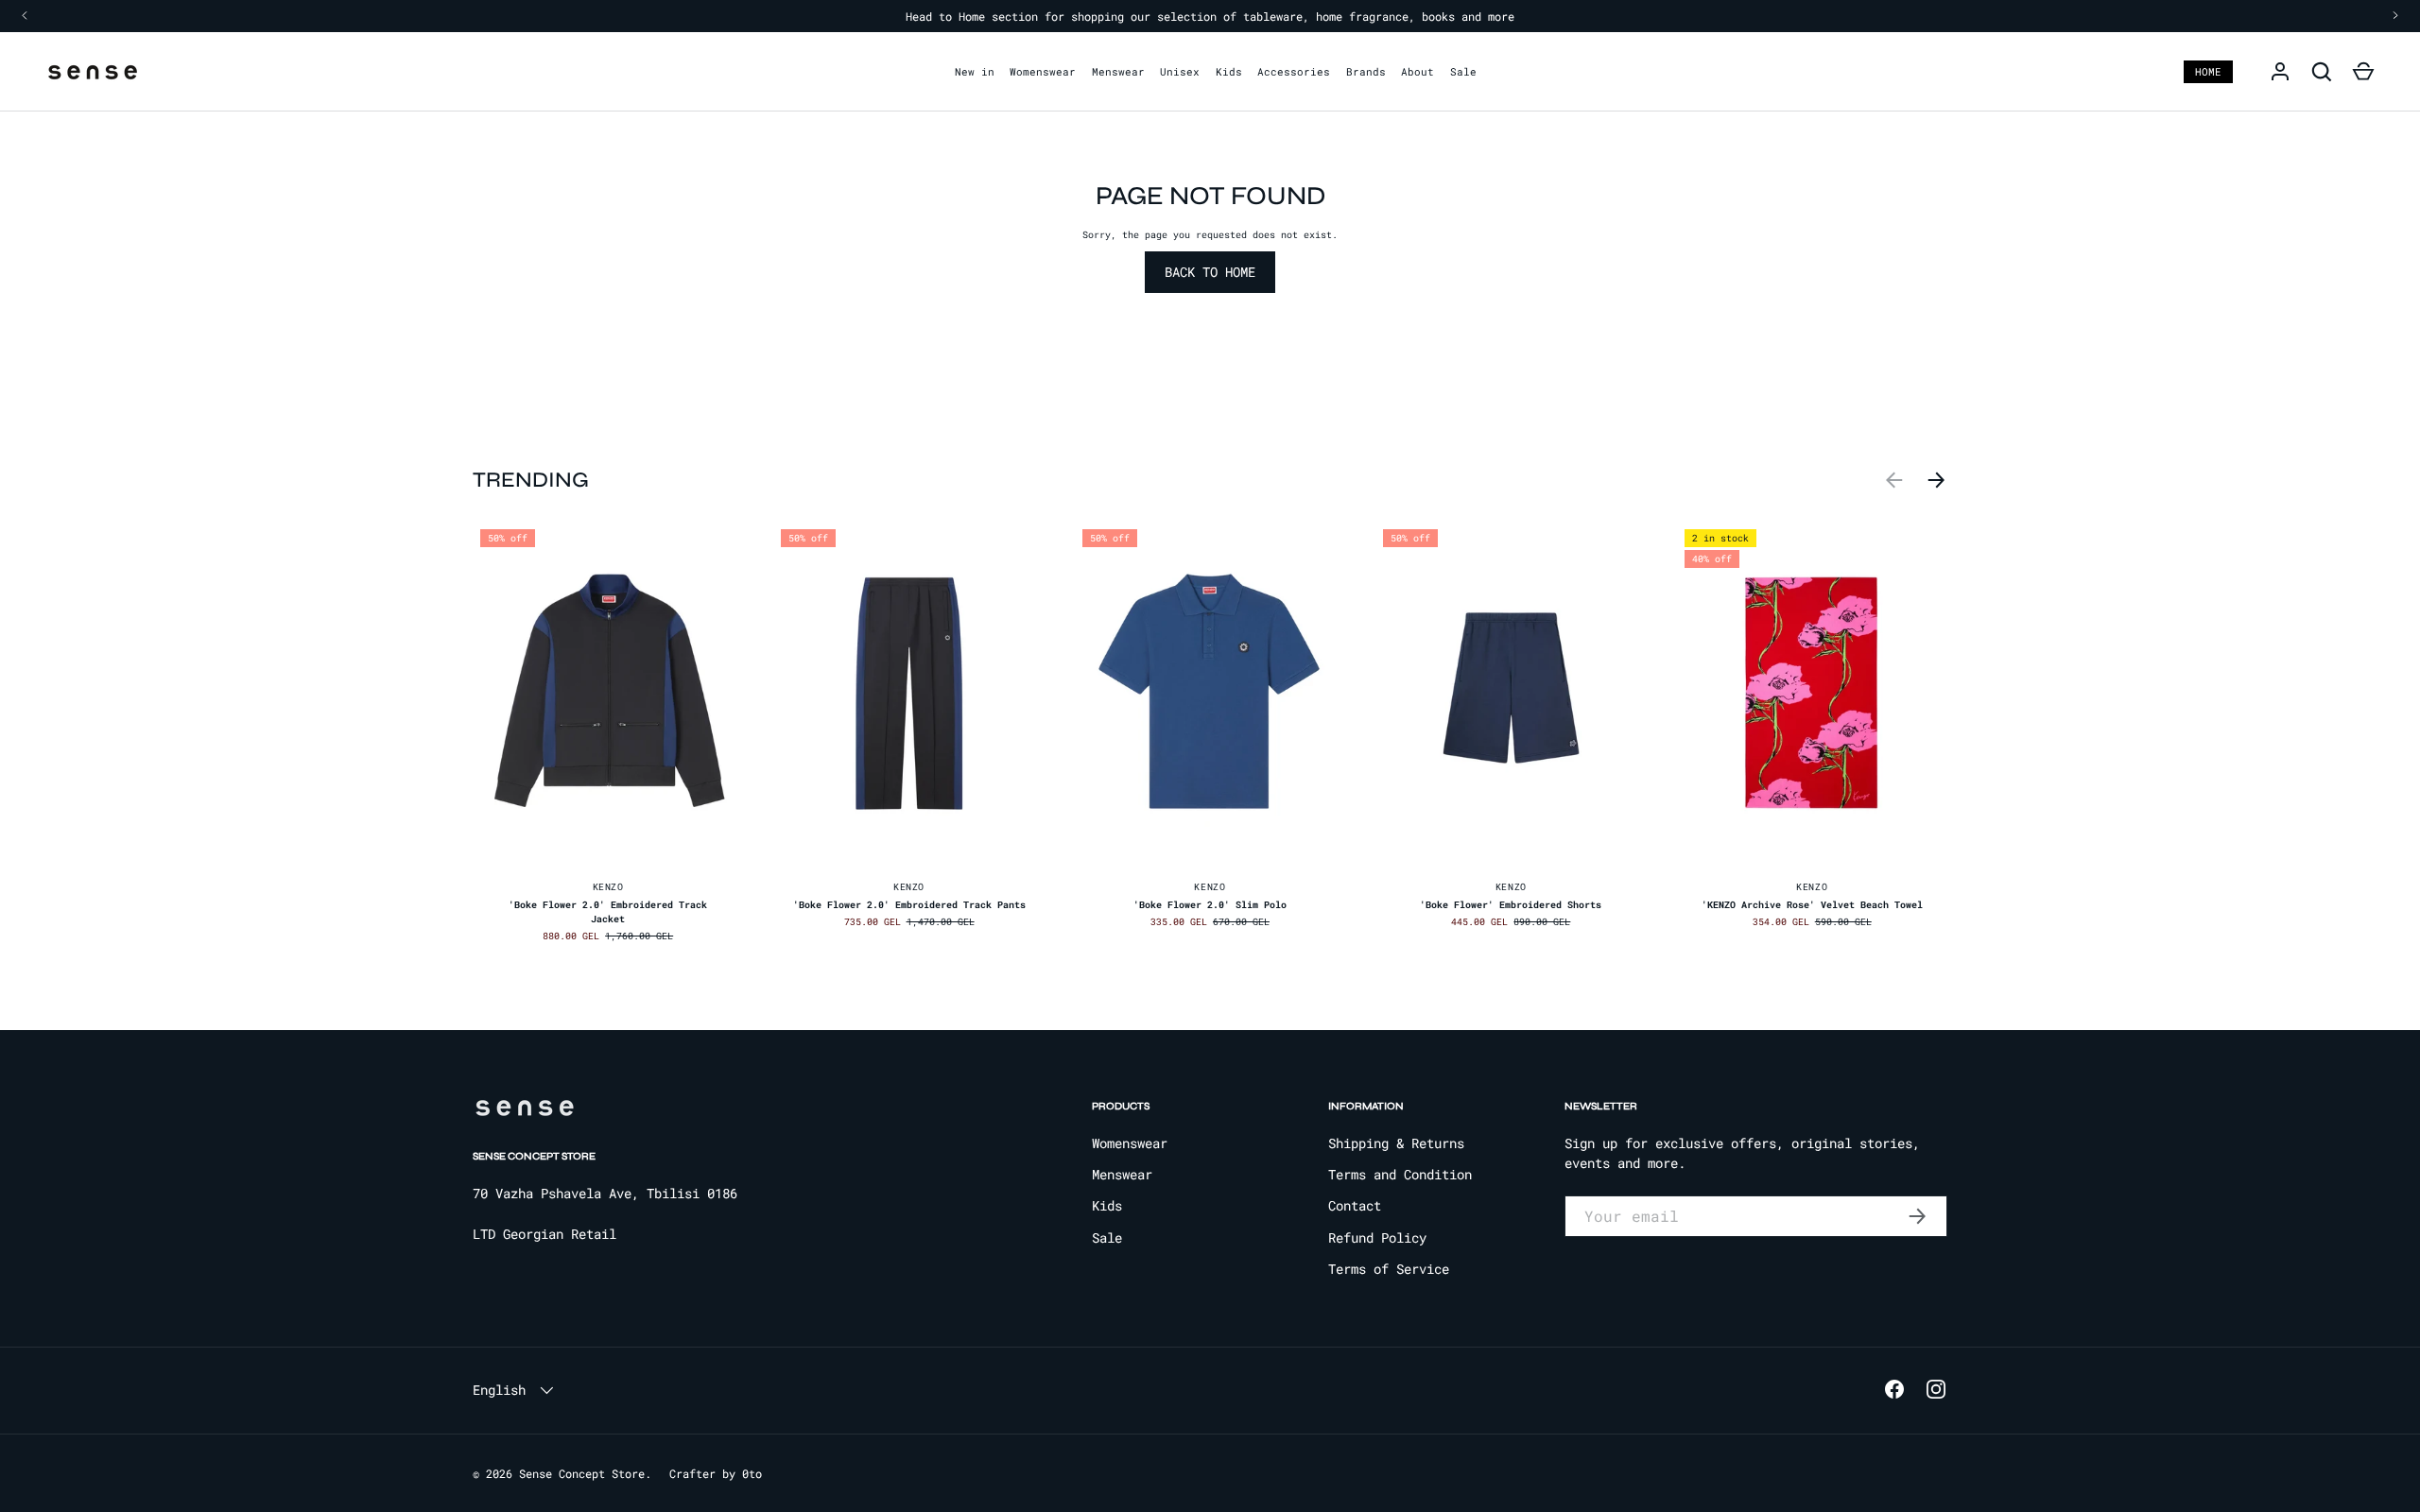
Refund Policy (1377, 1237)
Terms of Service (1389, 1269)
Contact (1355, 1205)
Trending (531, 480)
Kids (1229, 71)
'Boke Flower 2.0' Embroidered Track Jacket (608, 912)
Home (2208, 71)
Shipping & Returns (1396, 1143)
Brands (1366, 71)
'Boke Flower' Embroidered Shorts (1511, 905)
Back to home (1210, 272)
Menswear (1118, 71)
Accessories (1294, 71)
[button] (2363, 72)
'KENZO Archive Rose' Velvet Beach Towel (1812, 905)
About (1417, 71)
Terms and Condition (1400, 1174)
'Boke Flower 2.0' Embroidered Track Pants (909, 905)
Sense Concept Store (582, 1473)
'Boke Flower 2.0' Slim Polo (1210, 905)
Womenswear (1043, 71)
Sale (1463, 71)
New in (975, 71)
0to (752, 1473)
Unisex (1180, 71)
